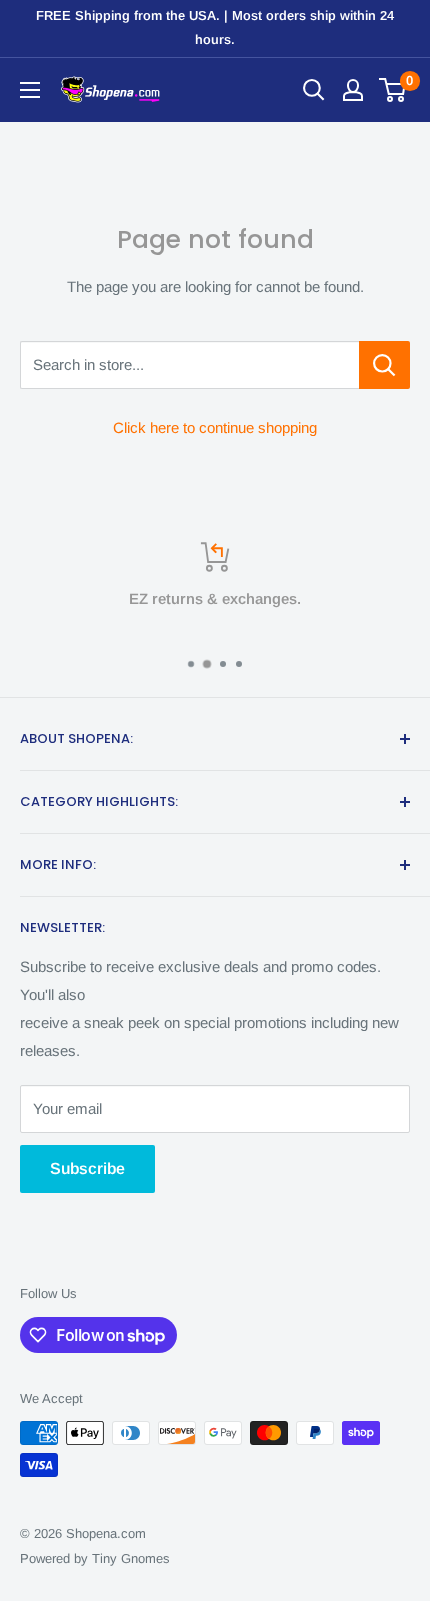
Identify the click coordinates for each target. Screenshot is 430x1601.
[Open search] (314, 90)
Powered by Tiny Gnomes (95, 1558)
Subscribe (87, 1168)
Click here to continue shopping (215, 427)
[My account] (353, 90)
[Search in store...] (384, 365)
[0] (393, 90)
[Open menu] (30, 90)
